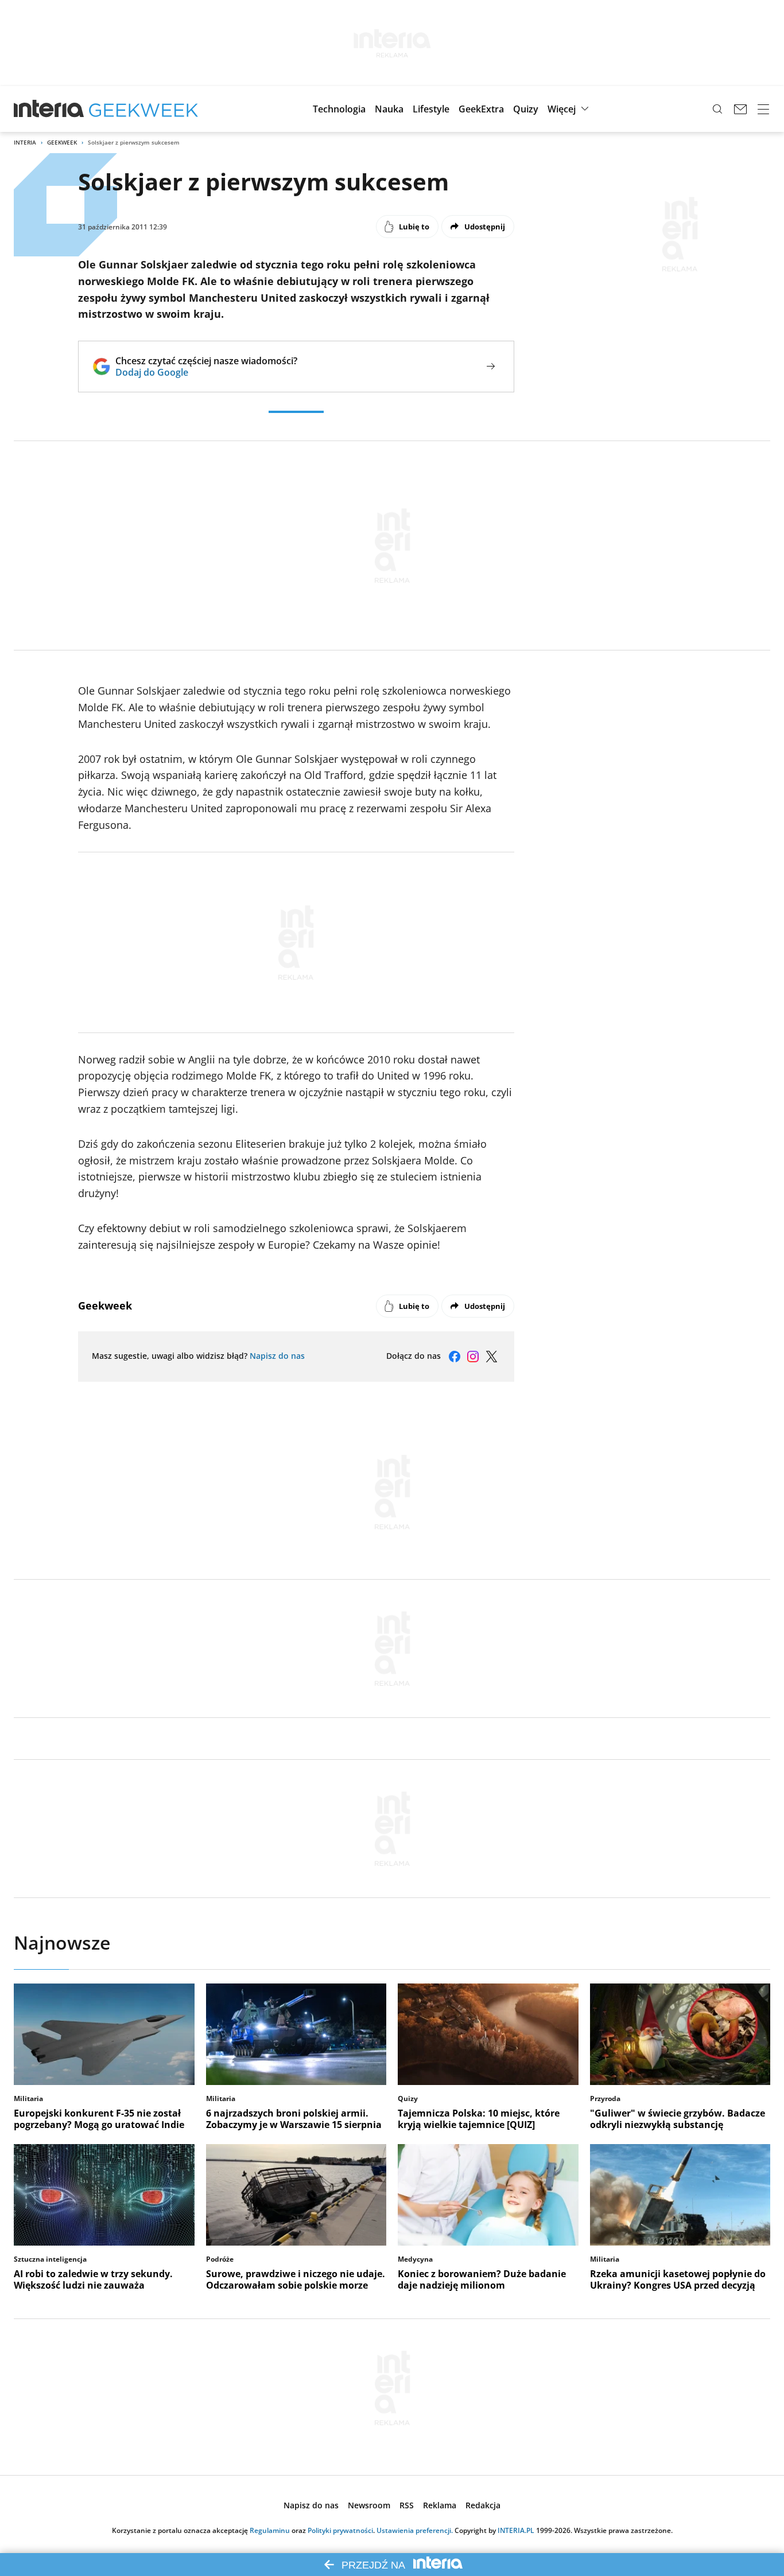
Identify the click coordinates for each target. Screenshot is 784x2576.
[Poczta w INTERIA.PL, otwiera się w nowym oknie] (740, 109)
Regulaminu (270, 2530)
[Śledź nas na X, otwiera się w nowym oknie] (491, 1357)
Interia (25, 142)
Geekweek (62, 142)
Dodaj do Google (206, 372)
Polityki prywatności (340, 2530)
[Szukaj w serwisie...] (717, 109)
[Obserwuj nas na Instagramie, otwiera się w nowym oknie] (473, 1357)
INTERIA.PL (516, 2530)
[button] (339, 109)
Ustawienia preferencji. (415, 2530)
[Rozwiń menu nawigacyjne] (763, 109)
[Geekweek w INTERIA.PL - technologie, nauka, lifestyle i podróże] (143, 109)
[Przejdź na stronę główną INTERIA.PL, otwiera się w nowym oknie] (49, 109)
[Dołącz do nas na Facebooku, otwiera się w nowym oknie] (455, 1357)
